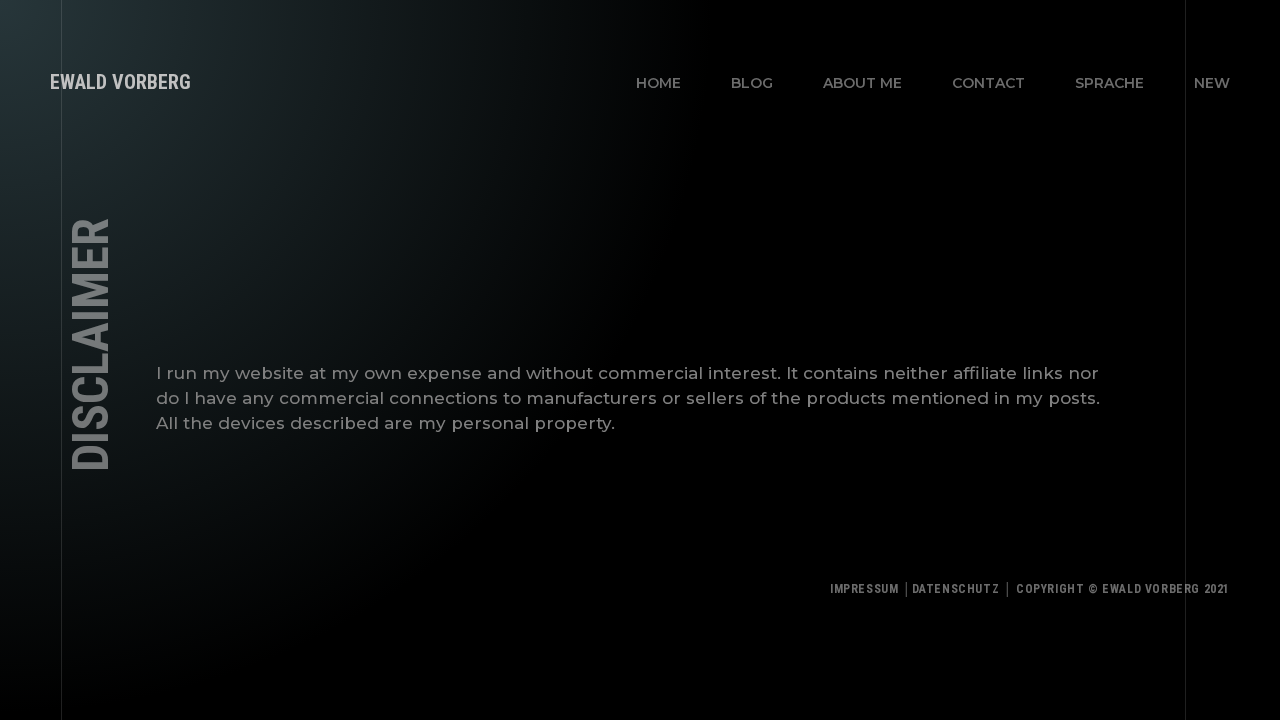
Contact (988, 83)
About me (862, 83)
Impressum (864, 589)
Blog (752, 83)
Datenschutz (956, 589)
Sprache (1109, 83)
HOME (658, 83)
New (1212, 83)
